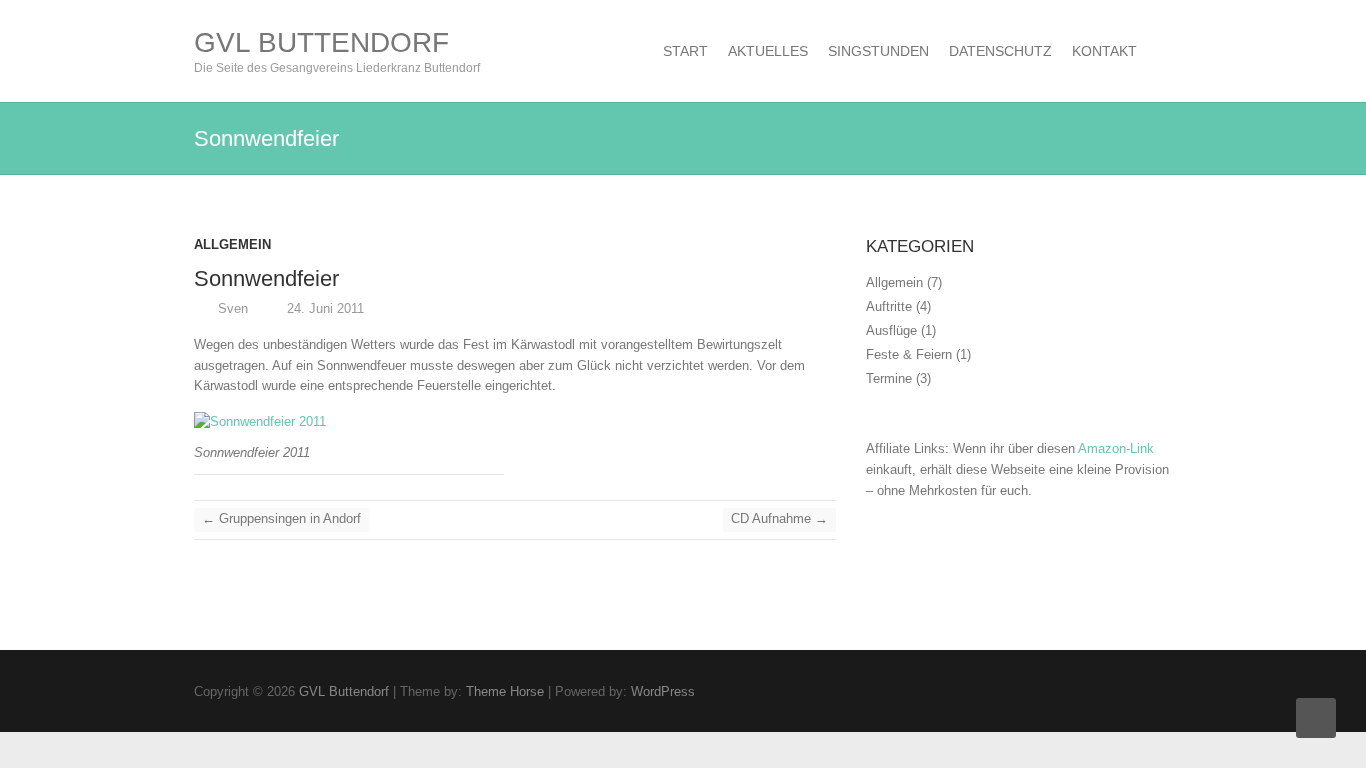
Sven (231, 308)
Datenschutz (1000, 51)
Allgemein (232, 244)
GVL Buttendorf (321, 42)
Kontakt (1104, 51)
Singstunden (878, 51)
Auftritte (889, 306)
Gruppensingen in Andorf (281, 518)
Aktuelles (768, 51)
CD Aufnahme (779, 518)
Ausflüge (891, 330)
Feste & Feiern (909, 354)
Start (685, 51)
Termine (889, 378)
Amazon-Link (1116, 448)
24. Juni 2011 (323, 308)
